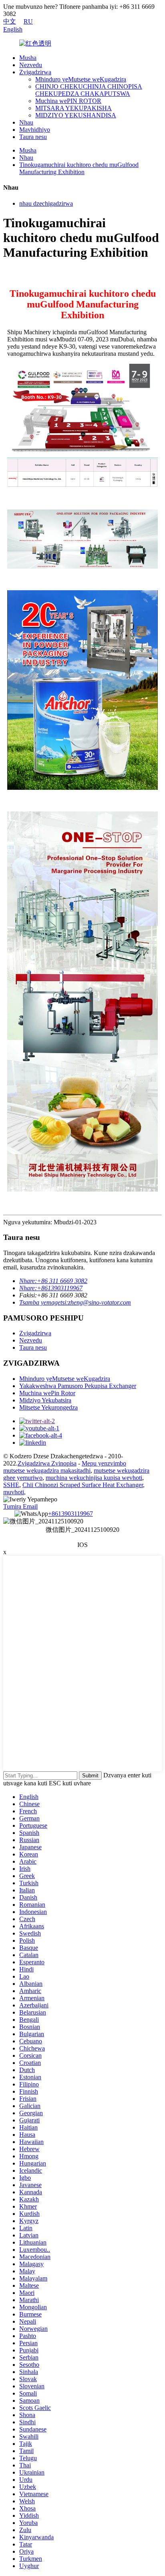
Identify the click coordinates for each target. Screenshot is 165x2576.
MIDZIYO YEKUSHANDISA (76, 115)
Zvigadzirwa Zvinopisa (47, 1463)
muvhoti (14, 1492)
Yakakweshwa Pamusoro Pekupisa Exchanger (78, 1386)
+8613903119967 (70, 1514)
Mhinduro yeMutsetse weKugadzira (81, 79)
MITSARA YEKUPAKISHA (73, 108)
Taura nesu (33, 137)
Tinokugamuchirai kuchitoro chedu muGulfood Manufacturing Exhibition (79, 168)
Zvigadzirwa (35, 72)
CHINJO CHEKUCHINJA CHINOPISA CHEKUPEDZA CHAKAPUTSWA (89, 90)
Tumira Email (20, 1506)
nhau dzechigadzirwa (46, 203)
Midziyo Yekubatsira (45, 1400)
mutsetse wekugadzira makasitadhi (47, 1470)
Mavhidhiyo (35, 130)
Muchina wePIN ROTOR (68, 101)
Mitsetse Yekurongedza (48, 1407)
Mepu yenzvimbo (104, 1463)
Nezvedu (31, 65)
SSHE (11, 1485)
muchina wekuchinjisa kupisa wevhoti (94, 1478)
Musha (28, 58)
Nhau (26, 122)
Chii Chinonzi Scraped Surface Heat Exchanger (83, 1485)
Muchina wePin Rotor (47, 1393)
